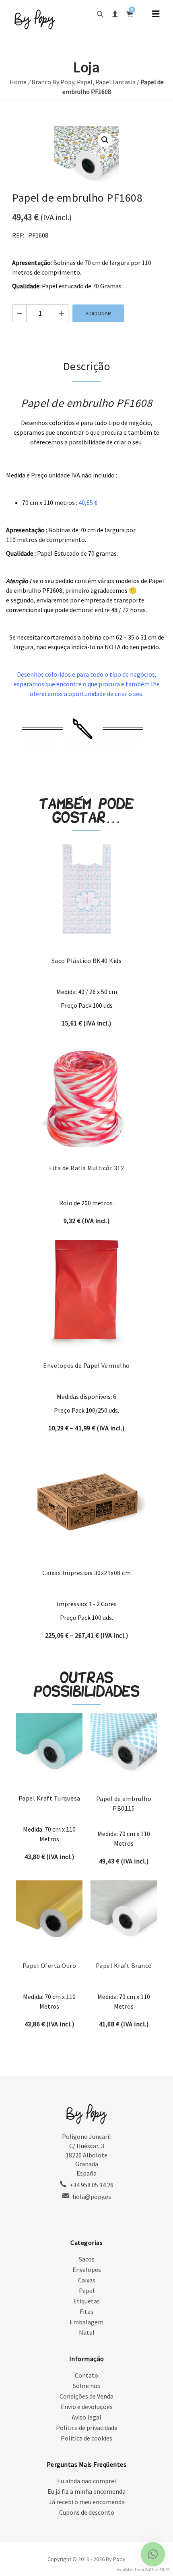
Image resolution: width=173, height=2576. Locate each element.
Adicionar (98, 313)
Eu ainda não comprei (86, 2481)
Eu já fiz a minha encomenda (86, 2491)
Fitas (86, 2311)
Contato (86, 2375)
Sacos (87, 2259)
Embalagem (86, 2322)
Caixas (87, 2280)
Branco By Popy (53, 82)
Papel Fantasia (115, 82)
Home (18, 82)
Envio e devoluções (87, 2407)
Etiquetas (86, 2301)
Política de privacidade (87, 2428)
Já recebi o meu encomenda (87, 2502)
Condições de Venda (86, 2396)
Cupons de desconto (87, 2512)
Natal (87, 2332)
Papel (85, 82)
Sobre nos (86, 2386)
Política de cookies (86, 2438)
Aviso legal (86, 2417)
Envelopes (87, 2270)
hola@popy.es (92, 2197)
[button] (105, 140)
